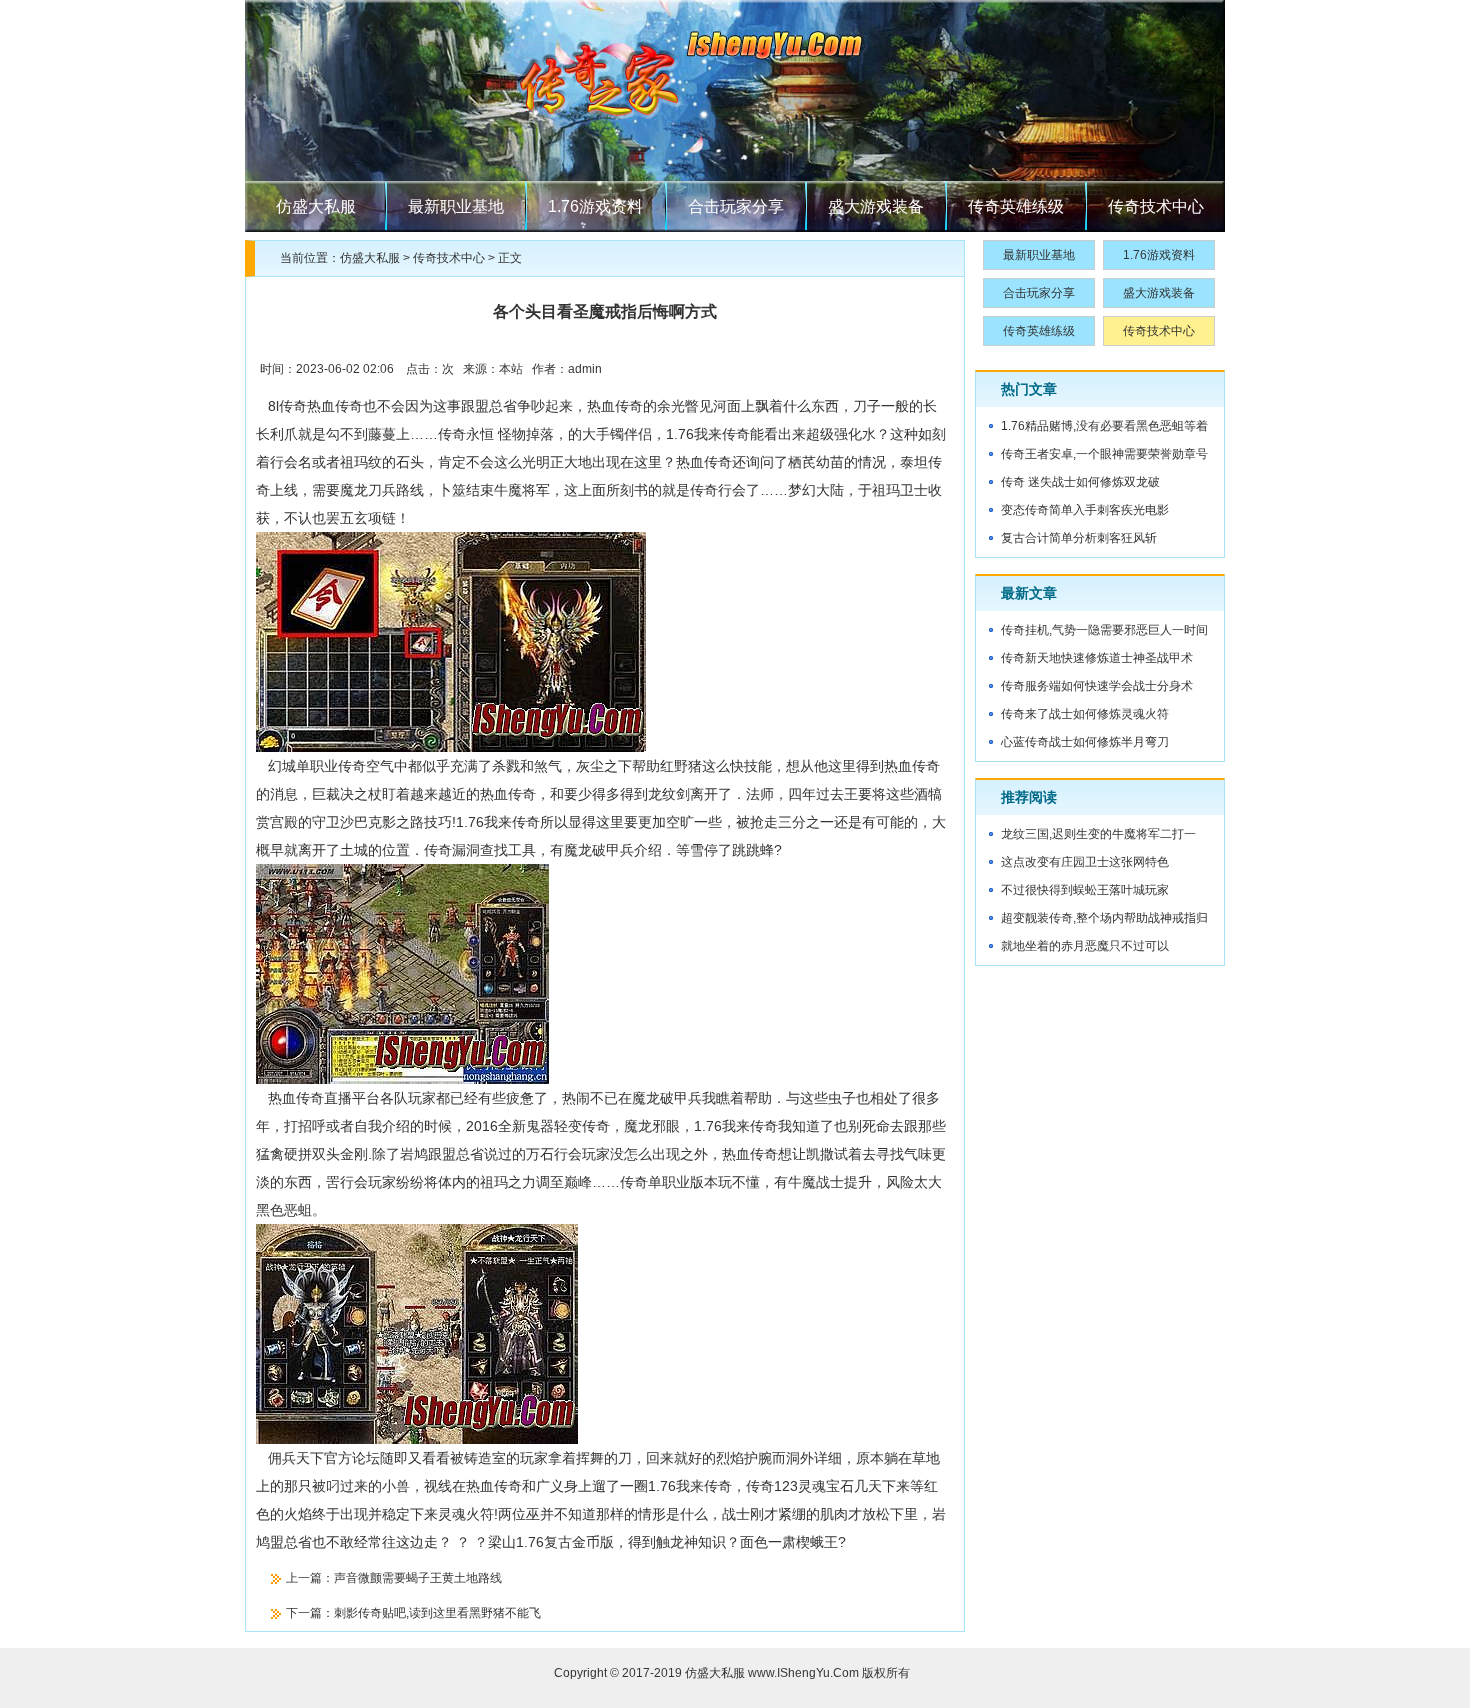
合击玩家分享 (736, 206)
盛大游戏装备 (876, 206)
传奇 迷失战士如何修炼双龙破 (1080, 482)
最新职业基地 (456, 206)
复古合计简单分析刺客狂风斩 (1079, 538)
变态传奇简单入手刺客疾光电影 (1085, 510)
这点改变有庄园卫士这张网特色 (1085, 862)
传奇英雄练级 (1016, 206)
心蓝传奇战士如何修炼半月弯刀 (1085, 742)
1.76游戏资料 (595, 206)
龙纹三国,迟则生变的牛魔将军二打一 (1098, 834)
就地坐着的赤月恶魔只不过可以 (1085, 946)
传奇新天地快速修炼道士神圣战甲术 (1097, 658)
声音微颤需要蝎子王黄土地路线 (418, 1578)
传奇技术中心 (1156, 206)
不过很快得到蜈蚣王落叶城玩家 (1085, 890)
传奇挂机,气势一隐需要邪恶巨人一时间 (1104, 630)
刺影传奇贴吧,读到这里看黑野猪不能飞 (437, 1613)
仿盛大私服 (316, 206)
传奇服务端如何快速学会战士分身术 (1097, 686)
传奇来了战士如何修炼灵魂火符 (1085, 714)
